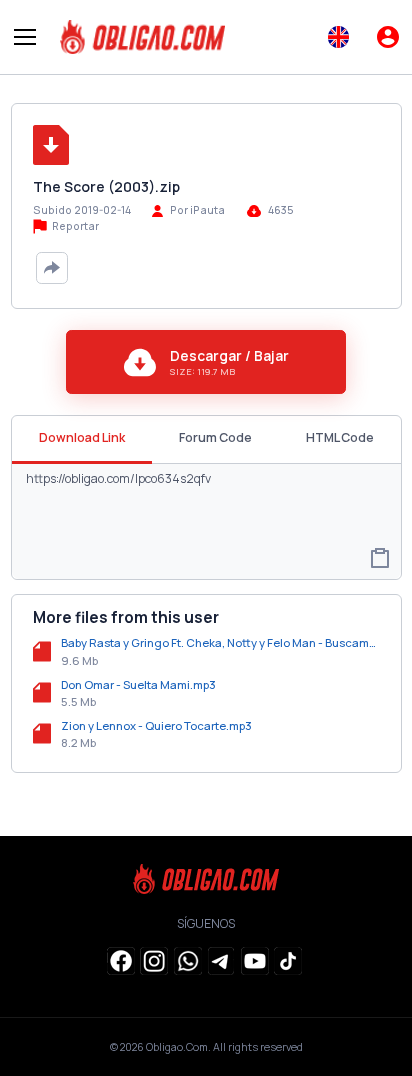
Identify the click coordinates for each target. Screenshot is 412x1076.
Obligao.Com (177, 1047)
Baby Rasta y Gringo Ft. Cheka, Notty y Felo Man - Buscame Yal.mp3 (220, 642)
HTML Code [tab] (340, 437)
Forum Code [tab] (215, 437)
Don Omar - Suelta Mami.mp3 (138, 684)
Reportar (74, 226)
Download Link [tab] (82, 437)
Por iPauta (197, 210)
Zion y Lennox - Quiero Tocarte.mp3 (156, 725)
